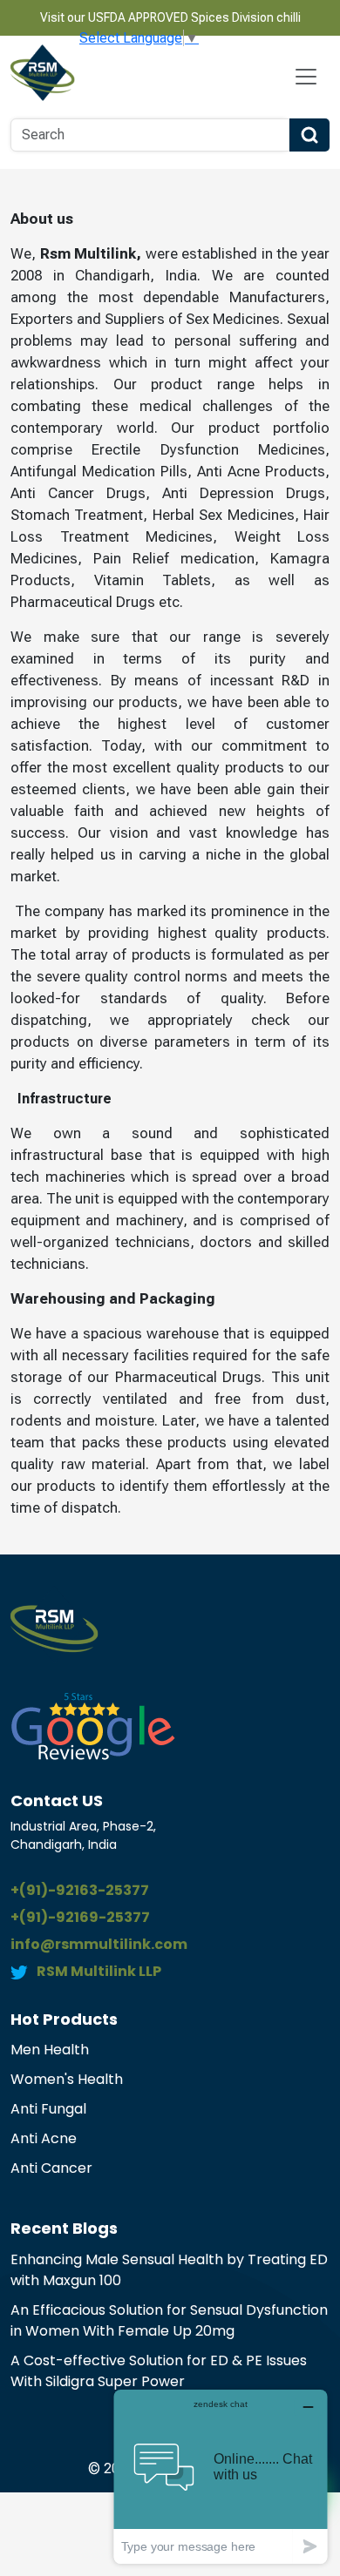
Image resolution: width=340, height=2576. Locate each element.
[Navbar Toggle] (306, 77)
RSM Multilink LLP (99, 1971)
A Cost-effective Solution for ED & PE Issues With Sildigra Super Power (159, 2371)
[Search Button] (309, 135)
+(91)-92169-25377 (80, 1917)
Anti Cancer (51, 2168)
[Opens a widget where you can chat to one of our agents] (221, 2476)
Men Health (50, 2050)
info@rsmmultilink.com (99, 1944)
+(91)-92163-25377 (80, 1890)
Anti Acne (44, 2138)
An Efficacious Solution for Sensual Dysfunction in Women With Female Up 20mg (169, 2320)
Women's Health (67, 2079)
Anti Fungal (48, 2109)
